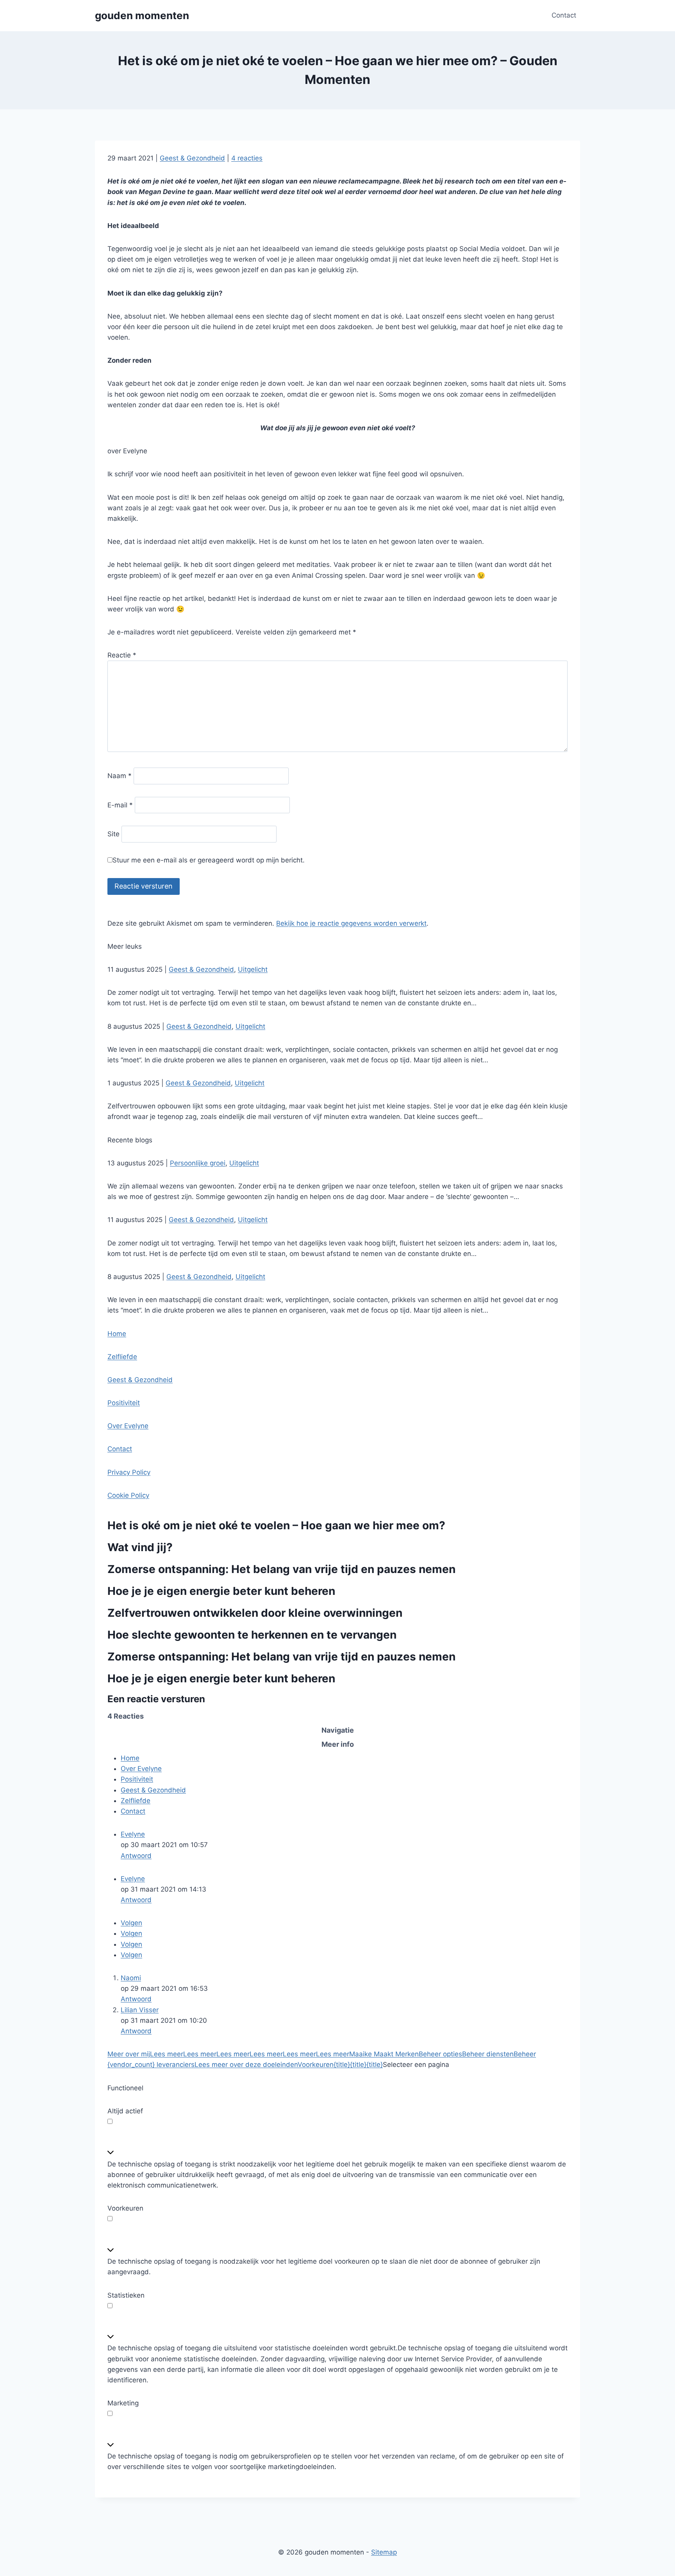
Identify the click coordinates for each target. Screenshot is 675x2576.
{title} (342, 2065)
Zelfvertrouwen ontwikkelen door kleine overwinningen (255, 1613)
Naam (120, 776)
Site (113, 834)
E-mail (120, 805)
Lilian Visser (140, 2010)
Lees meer (167, 2054)
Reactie (122, 655)
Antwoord (136, 1856)
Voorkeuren (316, 2065)
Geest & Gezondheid (192, 158)
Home (117, 1334)
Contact (564, 15)
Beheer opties (440, 2054)
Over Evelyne (128, 1426)
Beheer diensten (488, 2054)
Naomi (131, 1978)
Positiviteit (124, 1403)
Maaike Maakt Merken (384, 2054)
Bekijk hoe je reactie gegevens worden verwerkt (351, 923)
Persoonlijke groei (198, 1163)
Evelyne (133, 1834)
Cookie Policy (128, 1495)
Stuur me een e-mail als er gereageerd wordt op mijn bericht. (209, 860)
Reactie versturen (144, 886)
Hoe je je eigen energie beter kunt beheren (221, 1591)
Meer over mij (129, 2054)
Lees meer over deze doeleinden (246, 2065)
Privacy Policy (129, 1472)
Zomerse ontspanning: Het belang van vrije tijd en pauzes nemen (281, 1569)
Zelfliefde (122, 1357)
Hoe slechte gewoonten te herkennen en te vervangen (252, 1635)
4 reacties (247, 158)
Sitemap (384, 2552)
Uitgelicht (253, 969)
